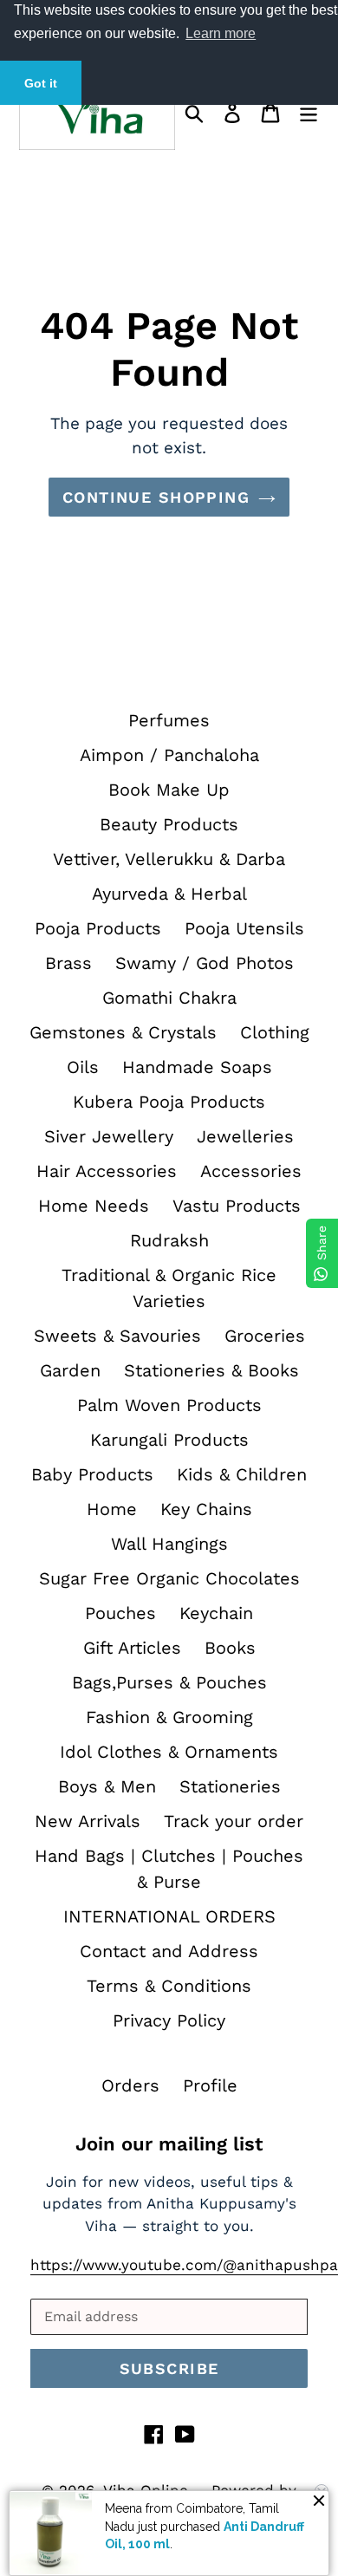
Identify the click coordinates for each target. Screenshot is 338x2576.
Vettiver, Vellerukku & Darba (169, 859)
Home (112, 1509)
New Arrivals (88, 1821)
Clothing (275, 1032)
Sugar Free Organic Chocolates (169, 1578)
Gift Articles (132, 1648)
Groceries (265, 1336)
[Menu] (309, 111)
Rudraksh (169, 1240)
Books (230, 1648)
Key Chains (206, 1509)
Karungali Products (169, 1440)
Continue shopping (156, 497)
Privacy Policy (169, 2020)
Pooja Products (98, 928)
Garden (70, 1370)
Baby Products (92, 1474)
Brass (68, 963)
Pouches (120, 1613)
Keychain (216, 1613)
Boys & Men (107, 1786)
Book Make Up (169, 790)
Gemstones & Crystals (123, 1032)
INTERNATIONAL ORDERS (169, 1916)
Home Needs (94, 1206)
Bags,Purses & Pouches (169, 1682)
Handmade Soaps (197, 1067)
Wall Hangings (169, 1544)
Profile (210, 2085)
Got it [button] (41, 83)
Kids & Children (242, 1474)
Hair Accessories (107, 1171)
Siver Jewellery (109, 1136)
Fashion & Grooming (169, 1717)
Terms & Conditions (169, 1986)
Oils (83, 1067)
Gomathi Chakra (169, 998)
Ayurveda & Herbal (169, 894)
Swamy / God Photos (205, 963)
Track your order (234, 1821)
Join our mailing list (169, 2144)
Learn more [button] (221, 33)
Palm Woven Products (169, 1405)
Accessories (251, 1171)
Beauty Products (169, 824)
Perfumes (169, 720)
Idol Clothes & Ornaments (169, 1752)
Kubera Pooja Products (169, 1102)
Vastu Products (237, 1206)
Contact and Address (169, 1951)
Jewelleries (245, 1136)
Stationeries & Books (211, 1370)
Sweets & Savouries (117, 1336)
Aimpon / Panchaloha (169, 755)
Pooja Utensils (244, 928)
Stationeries (230, 1786)
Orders (130, 2085)
